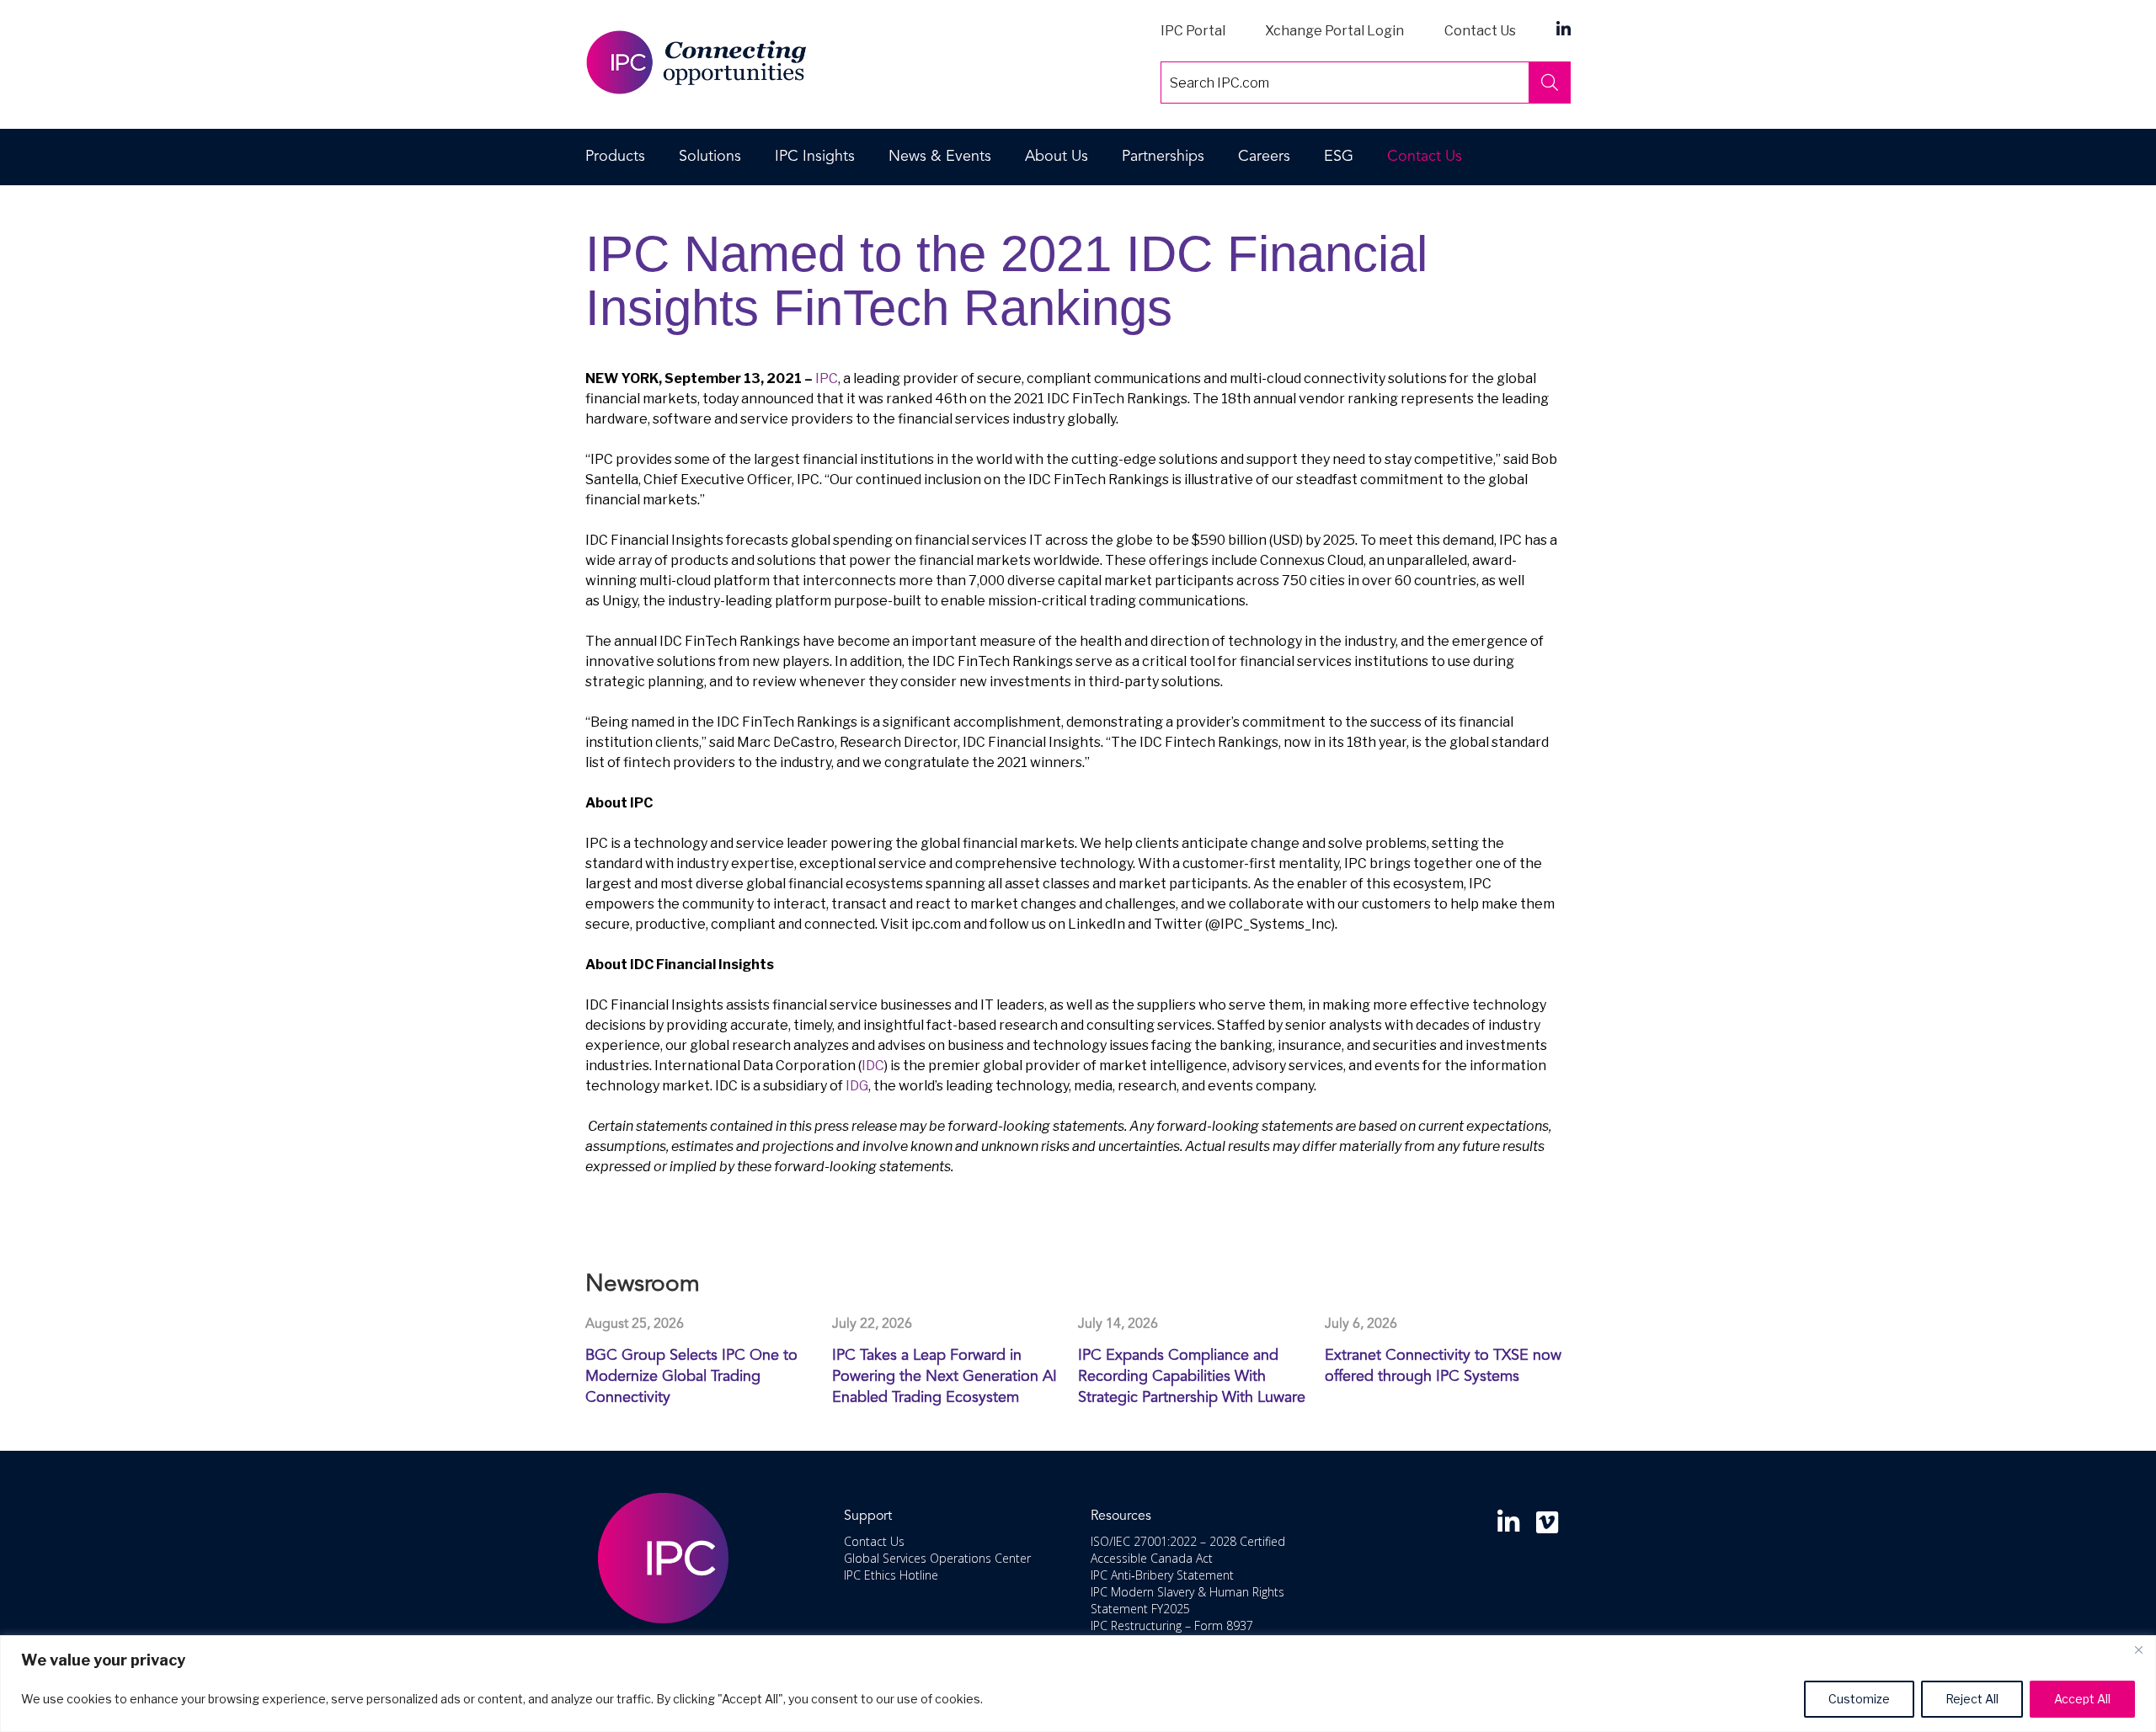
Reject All (1972, 1699)
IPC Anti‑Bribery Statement (1162, 1575)
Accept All (2082, 1699)
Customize (1859, 1699)
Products (615, 157)
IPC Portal (1193, 31)
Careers (1264, 157)
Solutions (710, 157)
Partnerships (1163, 157)
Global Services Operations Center (937, 1558)
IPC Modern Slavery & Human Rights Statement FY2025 (1187, 1600)
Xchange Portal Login (1334, 31)
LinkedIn (1564, 28)
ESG (1339, 157)
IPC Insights (815, 157)
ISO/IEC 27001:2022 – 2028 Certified (1188, 1541)
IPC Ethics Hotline (891, 1575)
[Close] (2138, 1649)
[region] (1078, 1684)
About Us (1057, 157)
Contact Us (1480, 31)
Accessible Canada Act (1152, 1558)
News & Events (940, 157)
